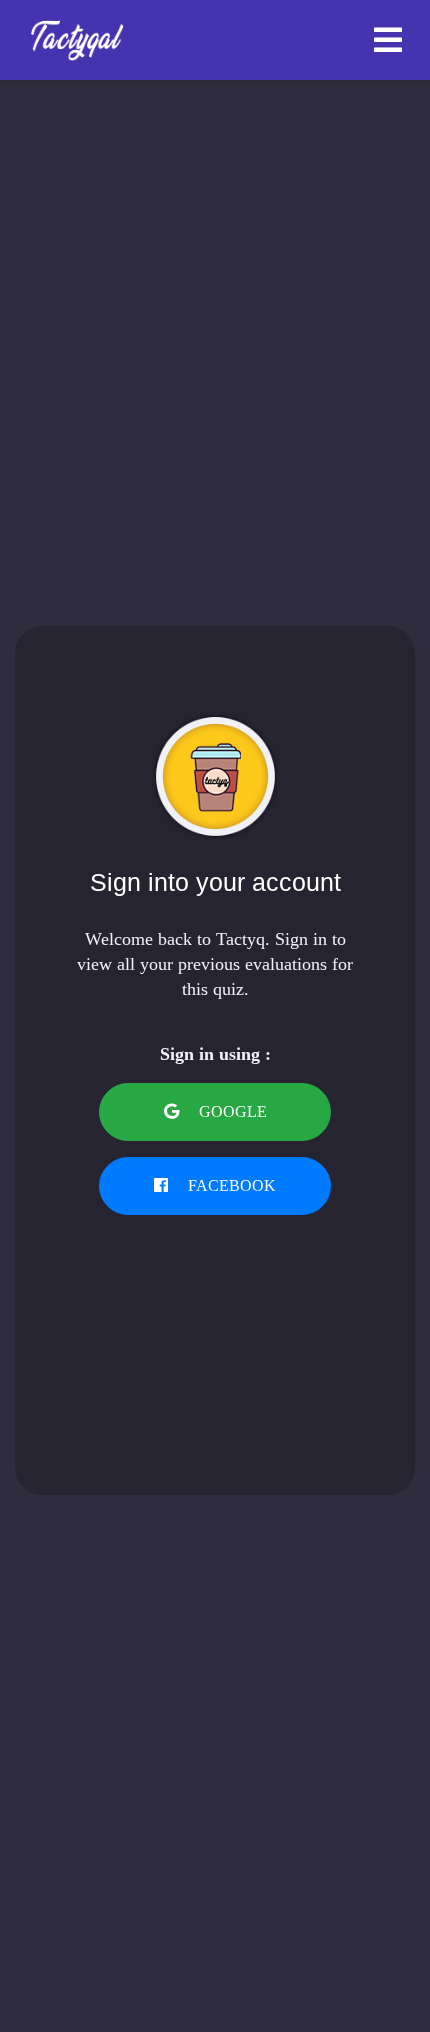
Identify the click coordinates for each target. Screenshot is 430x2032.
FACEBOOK (230, 1185)
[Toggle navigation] (388, 40)
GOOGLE (231, 1111)
